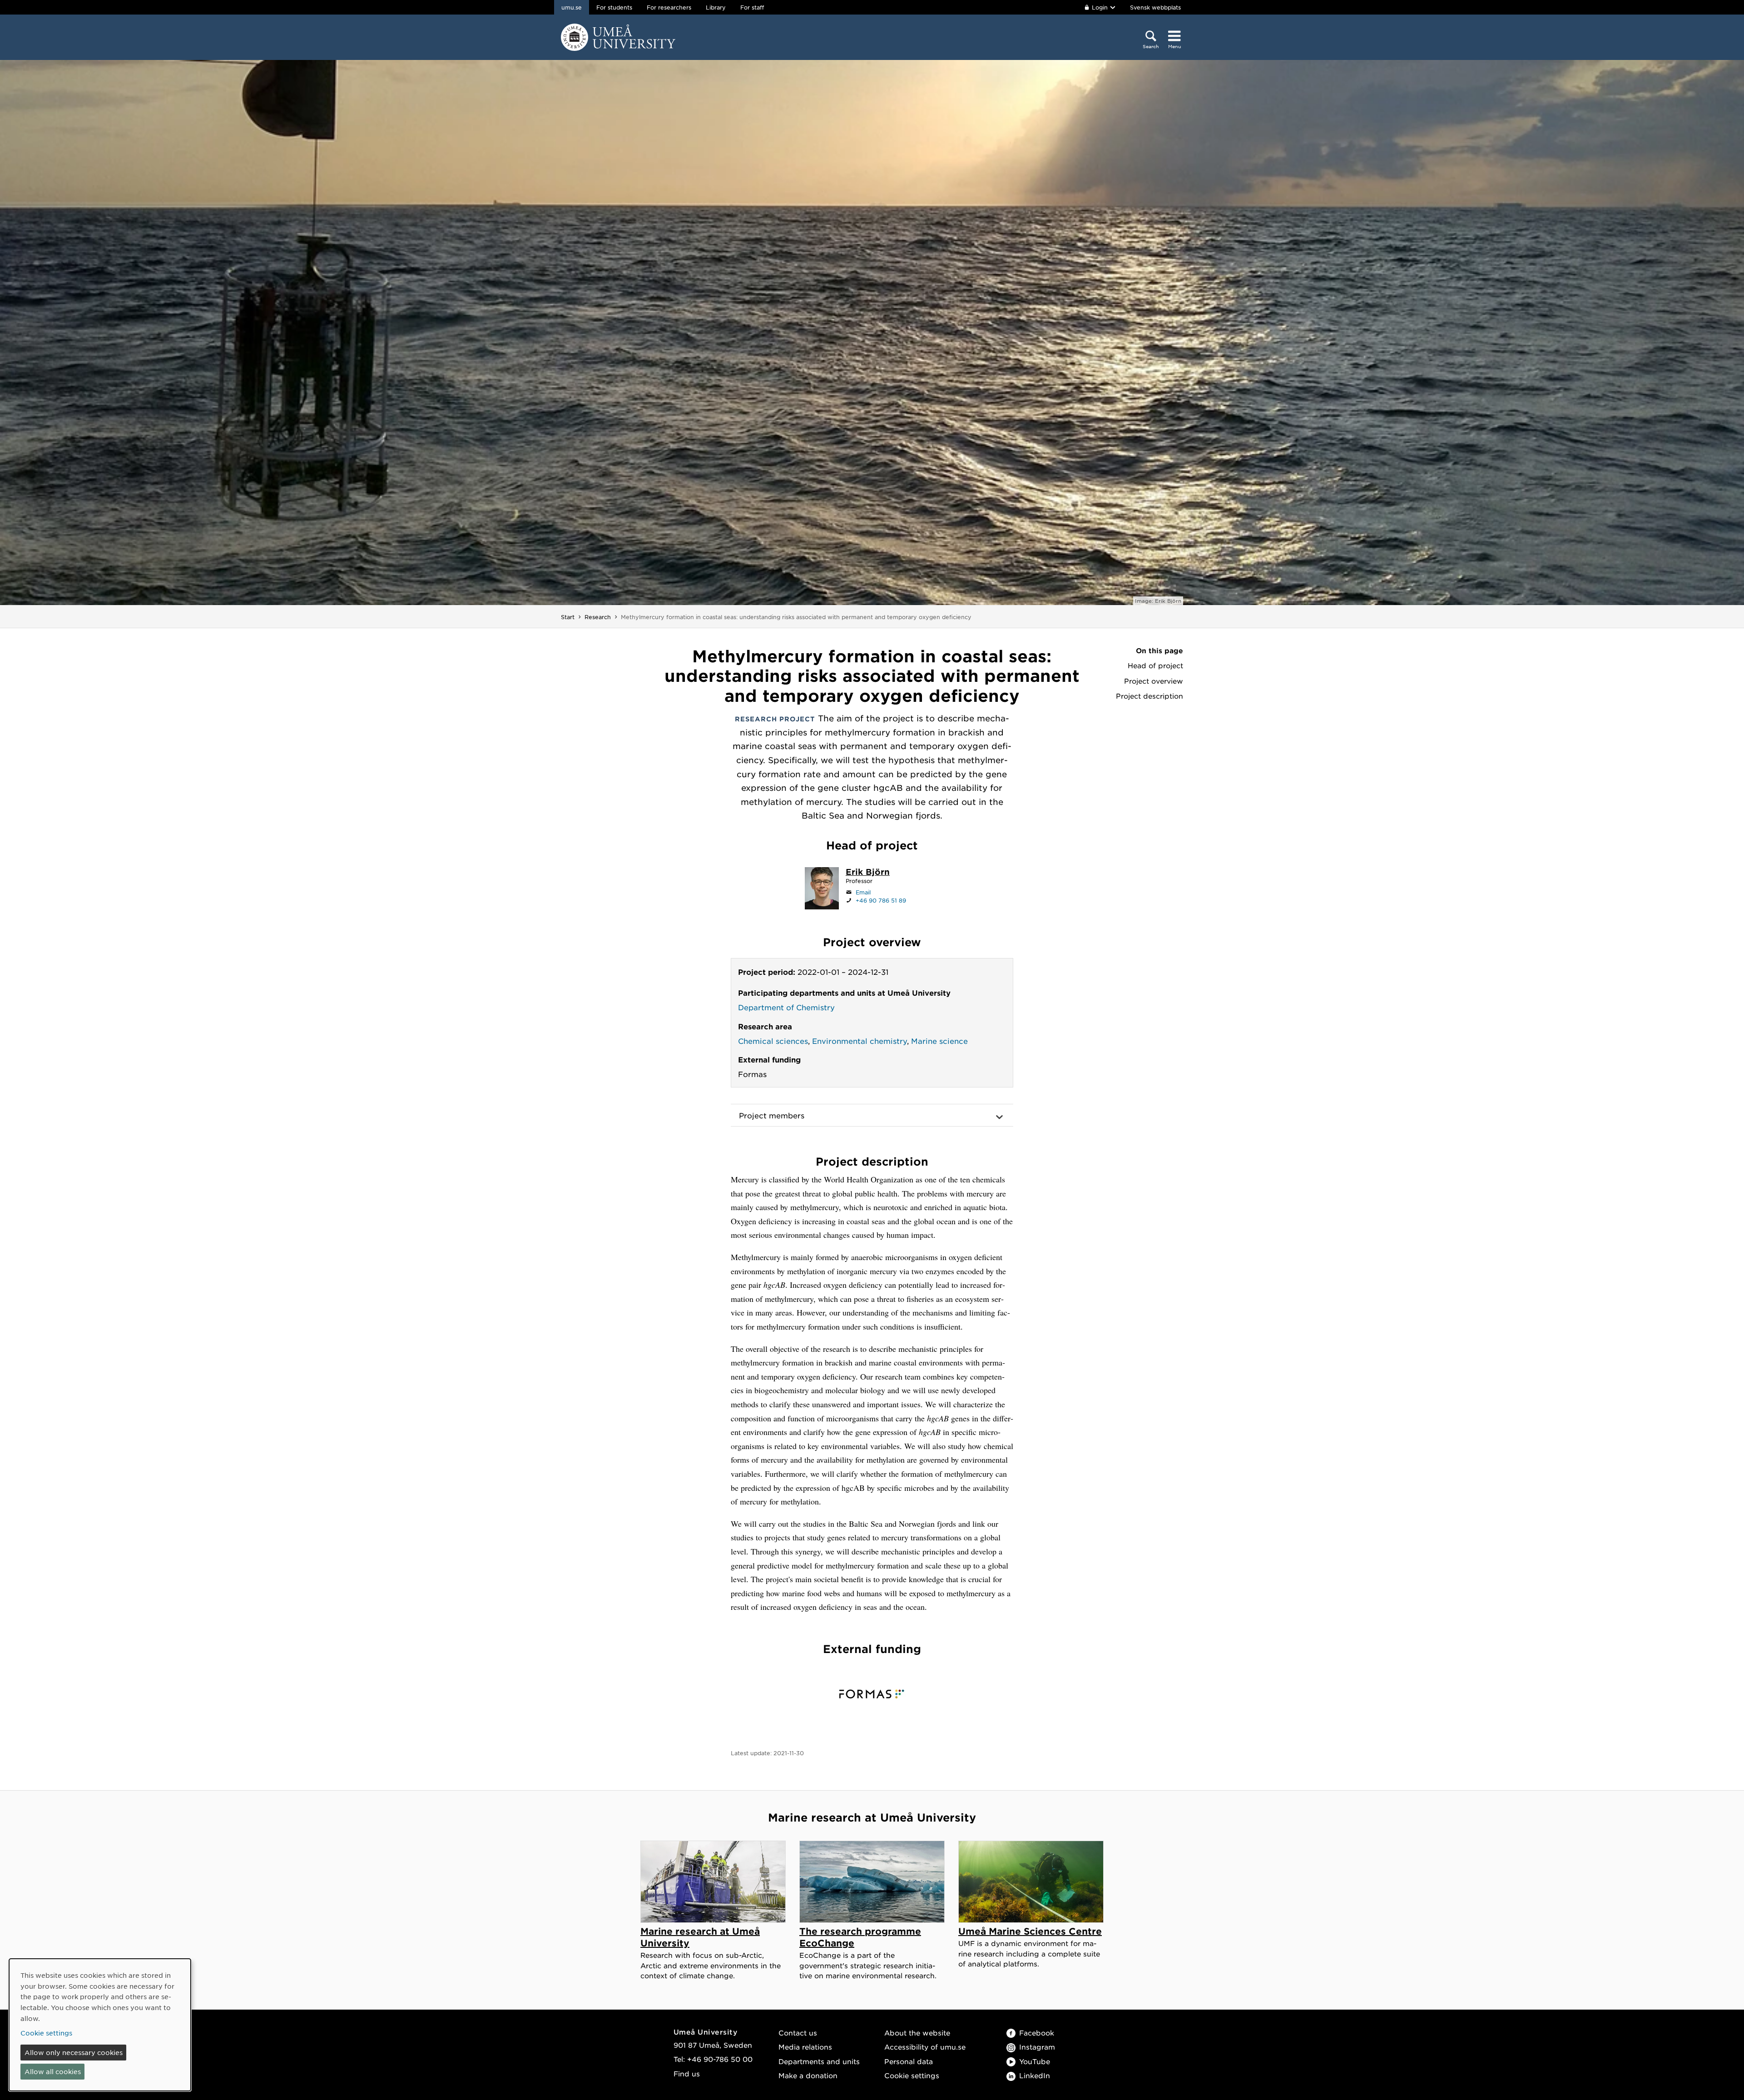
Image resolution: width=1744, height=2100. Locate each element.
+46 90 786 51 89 (881, 900)
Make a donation (808, 2075)
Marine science (939, 1041)
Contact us (798, 2033)
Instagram (1037, 2047)
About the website (917, 2033)
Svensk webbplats (1155, 7)
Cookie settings (912, 2075)
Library (716, 7)
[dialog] (100, 2025)
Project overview (1154, 681)
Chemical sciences (773, 1041)
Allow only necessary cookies (74, 2052)
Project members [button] (772, 1115)
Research (598, 617)
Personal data (909, 2061)
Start (568, 617)
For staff (752, 7)
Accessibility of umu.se (925, 2047)
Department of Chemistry (786, 1007)
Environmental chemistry (860, 1041)
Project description (1149, 696)
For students (614, 7)
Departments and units (819, 2061)
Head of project (1155, 665)
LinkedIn (1035, 2075)
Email (863, 892)
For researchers (669, 7)
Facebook (1037, 2033)
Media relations (805, 2047)
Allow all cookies (53, 2071)
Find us (687, 2073)
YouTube (1035, 2061)
